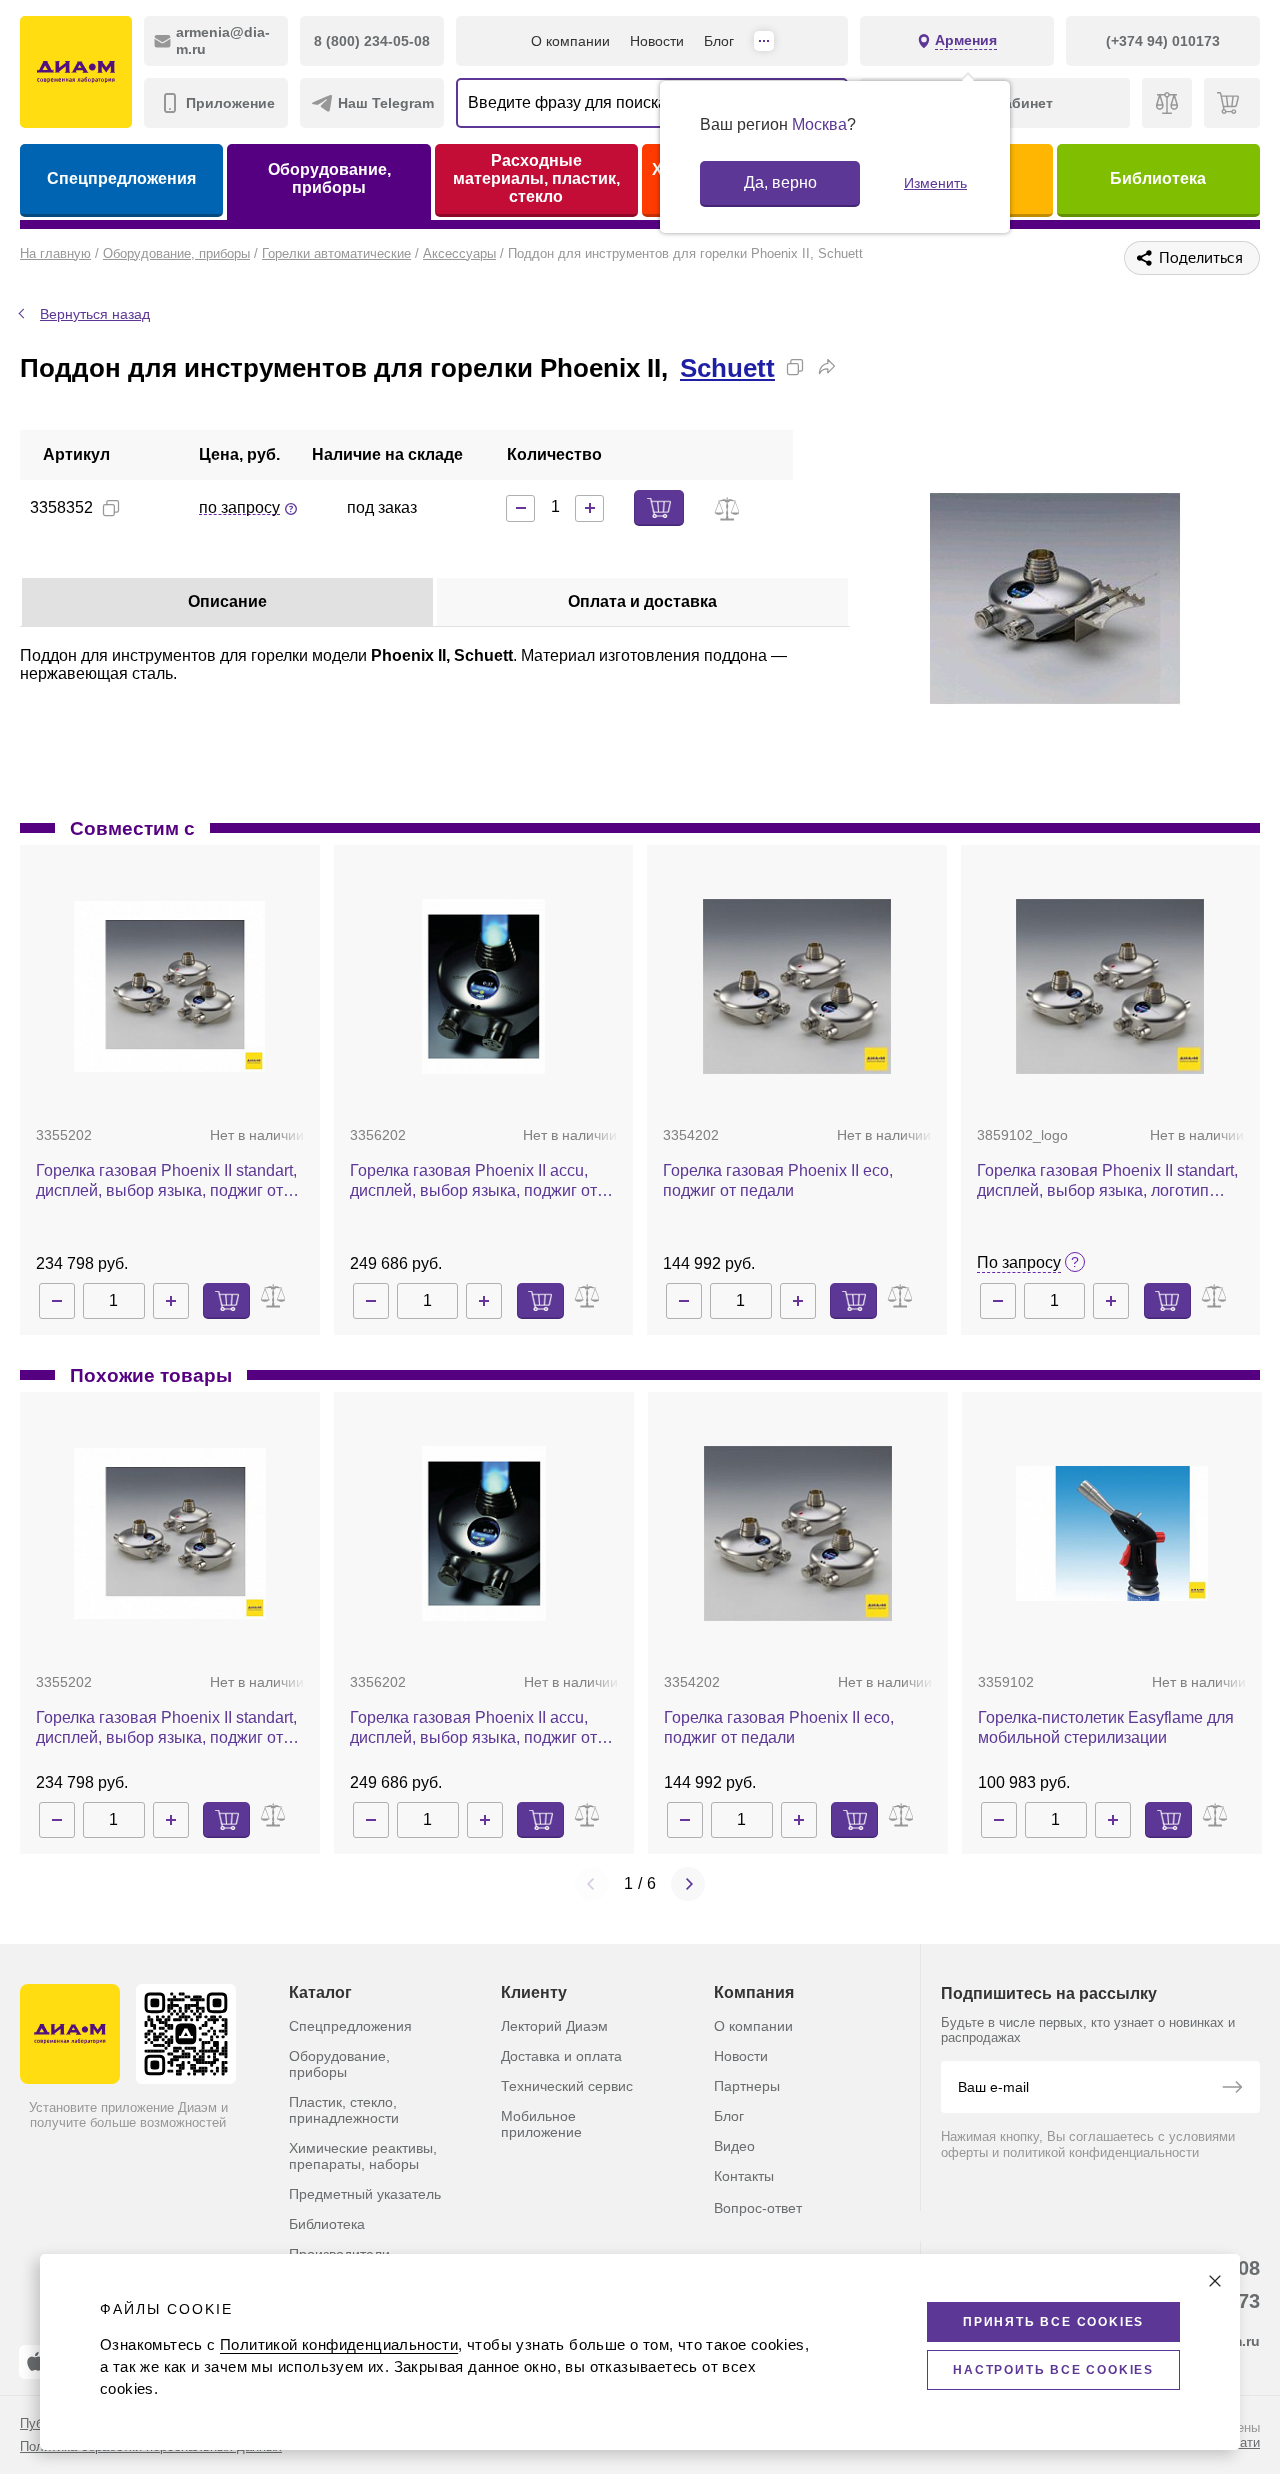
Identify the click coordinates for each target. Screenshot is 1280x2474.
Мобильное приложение (541, 2124)
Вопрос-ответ (758, 2208)
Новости (657, 41)
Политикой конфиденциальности (339, 2344)
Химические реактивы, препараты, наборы (363, 2156)
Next (688, 1884)
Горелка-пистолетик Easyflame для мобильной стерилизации (1106, 1727)
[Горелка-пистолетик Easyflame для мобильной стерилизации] (1112, 1533)
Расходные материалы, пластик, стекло (536, 178)
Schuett (727, 368)
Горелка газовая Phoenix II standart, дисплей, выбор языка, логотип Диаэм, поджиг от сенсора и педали (1109, 1181)
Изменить (935, 183)
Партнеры (747, 2086)
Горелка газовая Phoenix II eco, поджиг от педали (778, 1180)
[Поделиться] (827, 367)
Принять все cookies (1053, 2322)
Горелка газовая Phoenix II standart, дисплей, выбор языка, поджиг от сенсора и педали (166, 1181)
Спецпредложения (121, 178)
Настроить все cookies (1053, 2370)
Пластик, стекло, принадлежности (344, 2110)
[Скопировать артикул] (111, 508)
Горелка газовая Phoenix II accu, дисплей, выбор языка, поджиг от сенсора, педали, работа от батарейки (473, 1181)
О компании (570, 41)
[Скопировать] (795, 367)
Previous (592, 1884)
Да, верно (780, 182)
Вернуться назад (95, 314)
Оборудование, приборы (329, 178)
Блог (719, 41)
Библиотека (1158, 178)
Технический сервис (567, 2086)
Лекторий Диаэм (554, 2026)
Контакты (744, 2176)
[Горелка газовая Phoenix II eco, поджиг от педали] (797, 986)
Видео (734, 2146)
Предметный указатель (365, 2194)
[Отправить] (1232, 2089)
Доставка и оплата (561, 2056)
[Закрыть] (1215, 2281)
